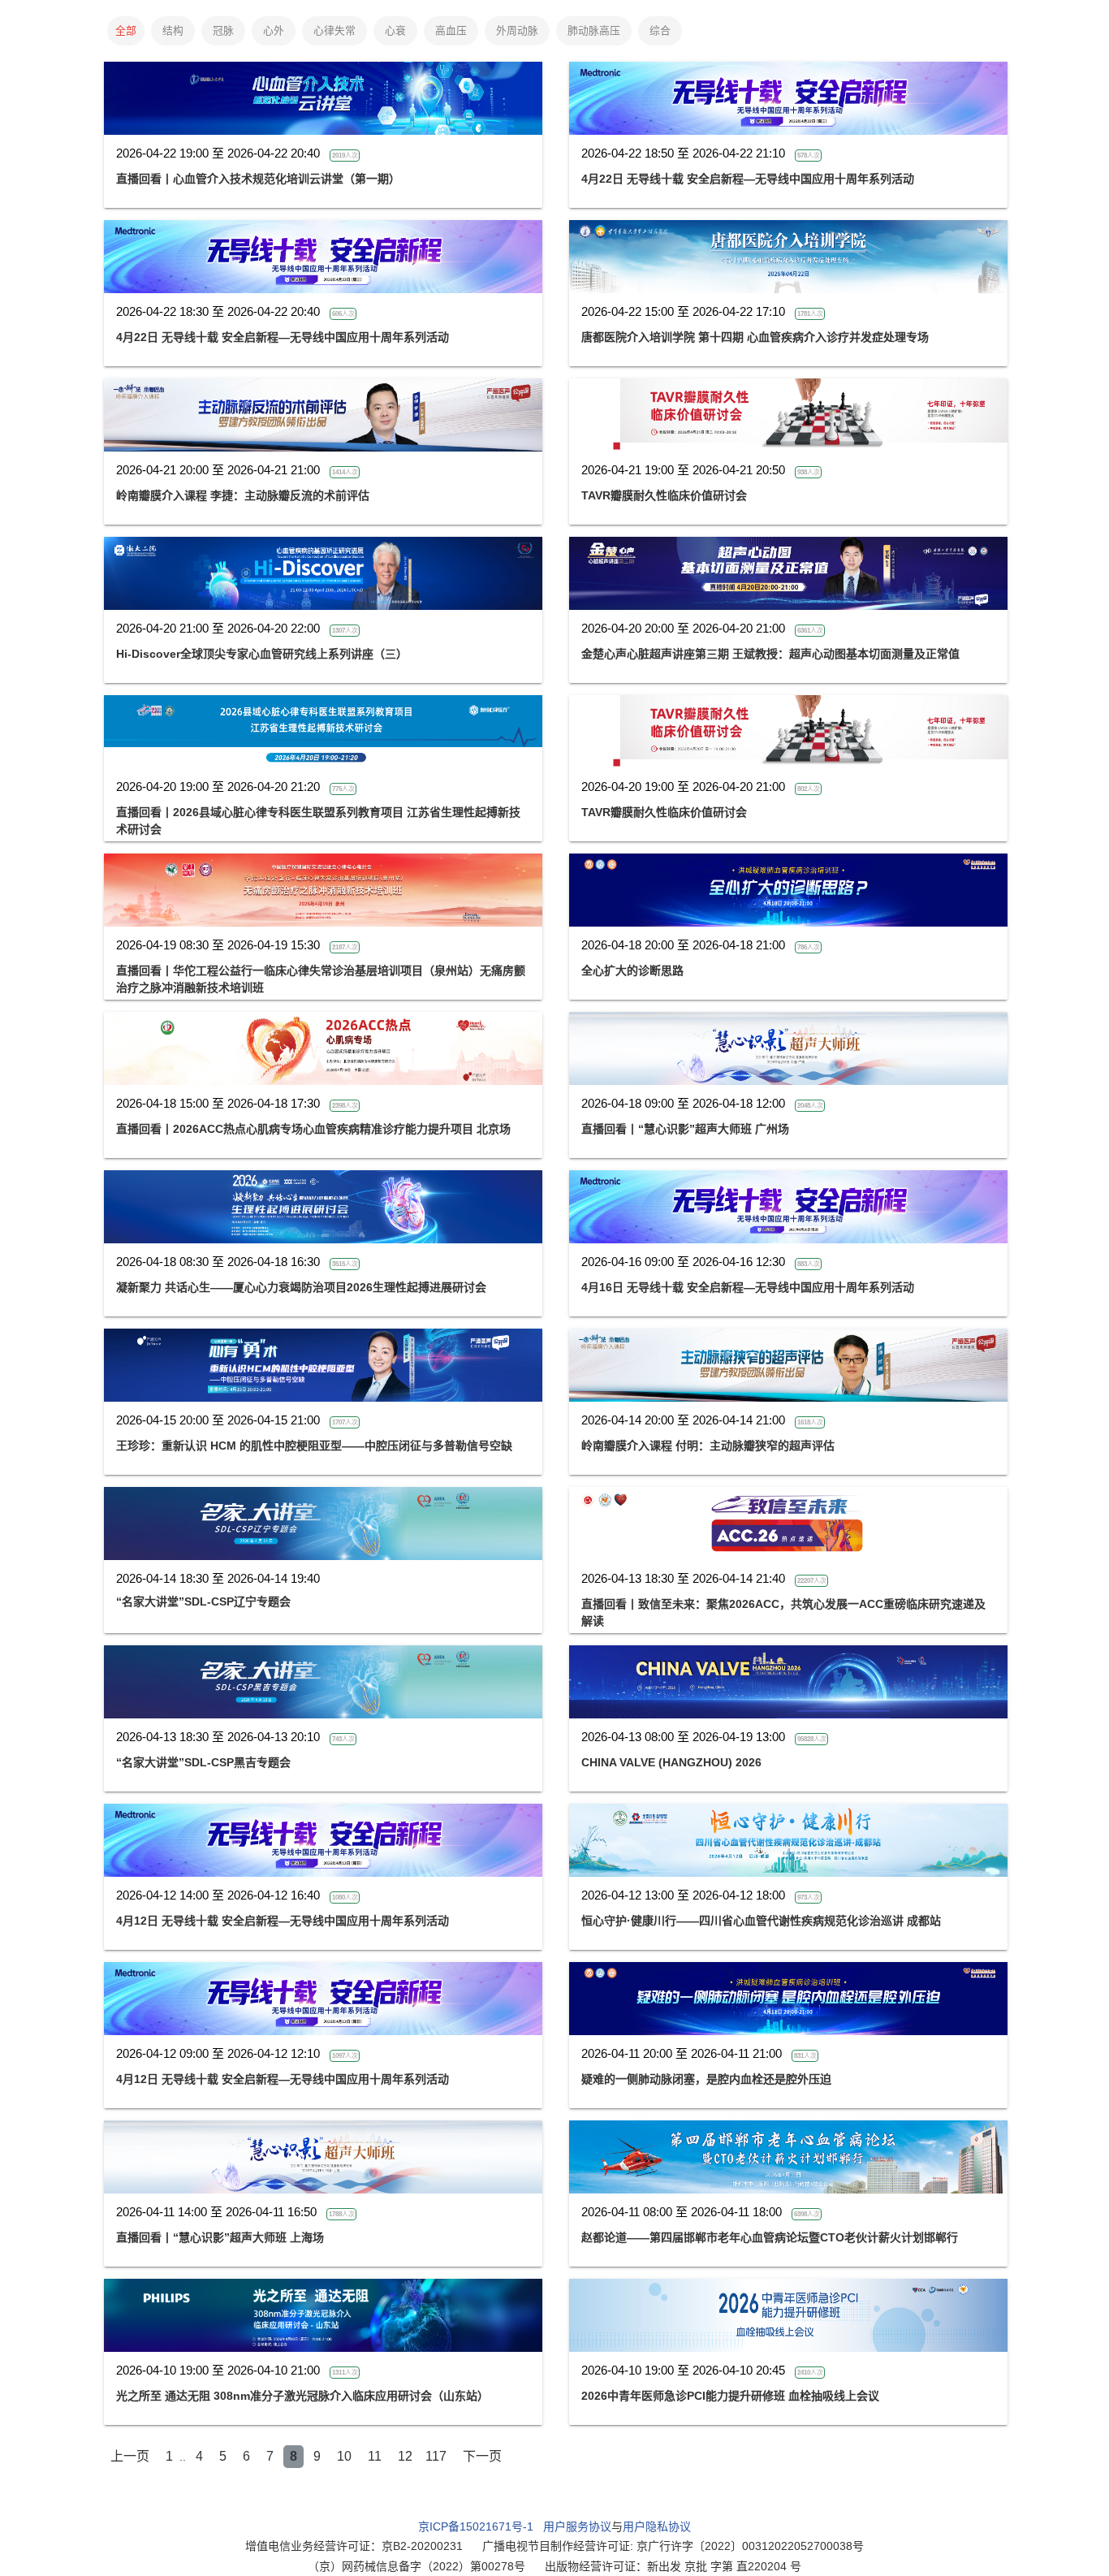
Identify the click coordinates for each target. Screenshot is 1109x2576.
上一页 (130, 2456)
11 (375, 2456)
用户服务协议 (577, 2526)
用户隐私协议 (657, 2526)
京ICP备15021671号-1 (476, 2526)
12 (405, 2456)
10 (344, 2456)
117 (436, 2456)
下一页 (482, 2456)
